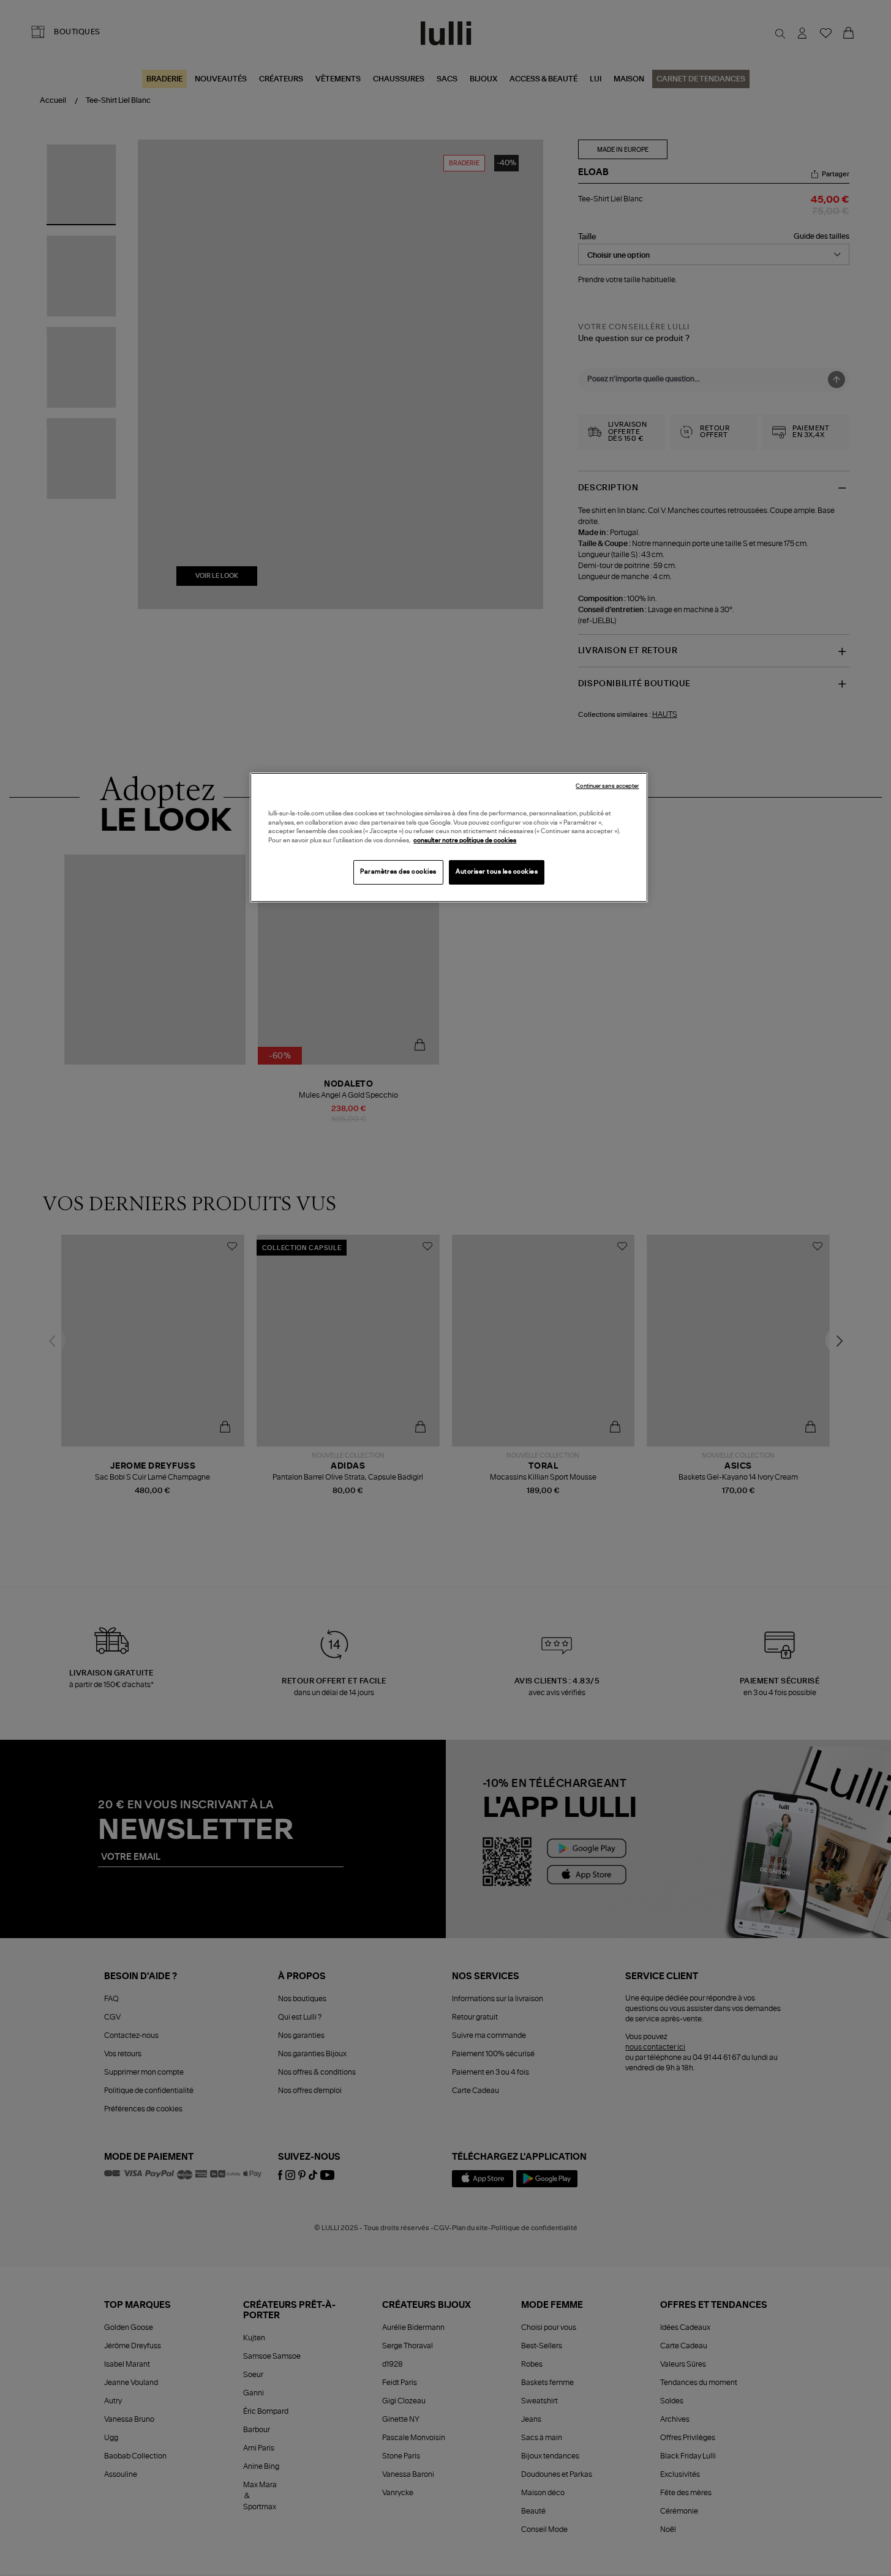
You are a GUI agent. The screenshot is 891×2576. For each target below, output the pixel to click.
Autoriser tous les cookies (497, 872)
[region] (449, 837)
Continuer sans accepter (607, 786)
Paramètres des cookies (398, 872)
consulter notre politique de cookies (465, 841)
